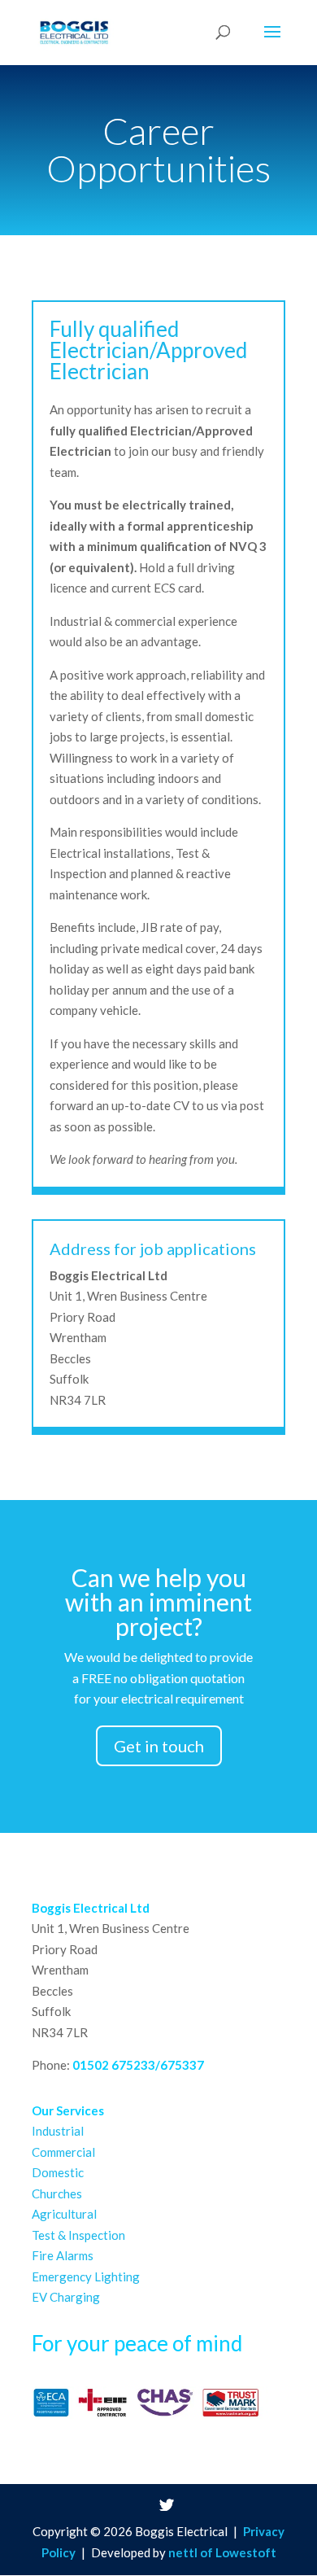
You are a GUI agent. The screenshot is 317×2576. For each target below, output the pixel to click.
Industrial (58, 2131)
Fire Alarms (63, 2255)
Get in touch (159, 1746)
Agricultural (64, 2214)
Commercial (63, 2152)
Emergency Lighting (86, 2276)
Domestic (58, 2172)
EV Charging (66, 2297)
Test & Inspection (78, 2235)
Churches (57, 2193)
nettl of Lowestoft (222, 2552)
